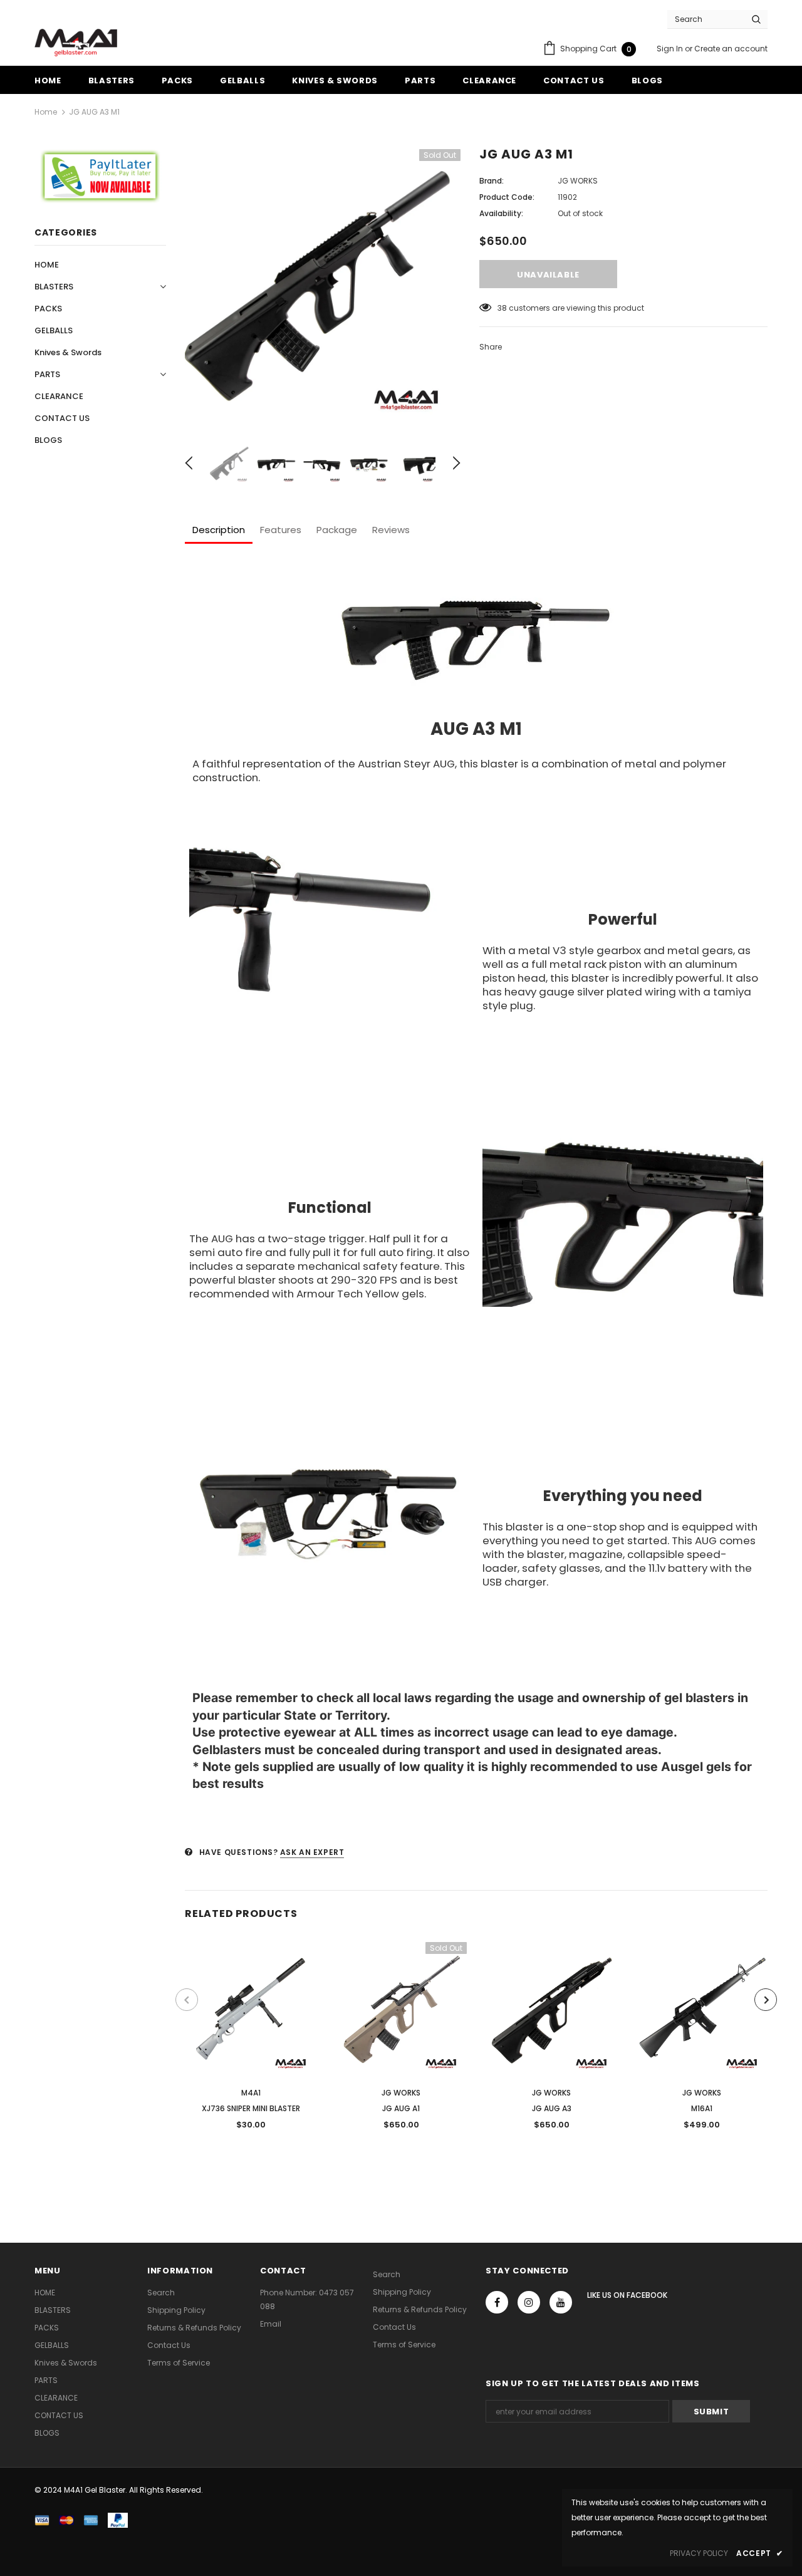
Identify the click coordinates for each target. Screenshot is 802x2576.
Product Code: (507, 197)
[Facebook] (497, 2302)
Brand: (492, 181)
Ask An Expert (312, 1852)
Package (337, 530)
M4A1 (251, 2093)
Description (219, 530)
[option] (323, 287)
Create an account (731, 49)
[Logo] (76, 43)
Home (46, 112)
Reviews (391, 530)
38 (502, 308)
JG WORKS (578, 181)
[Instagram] (529, 2302)
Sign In (671, 49)
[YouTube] (561, 2302)
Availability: (501, 213)
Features (281, 530)
